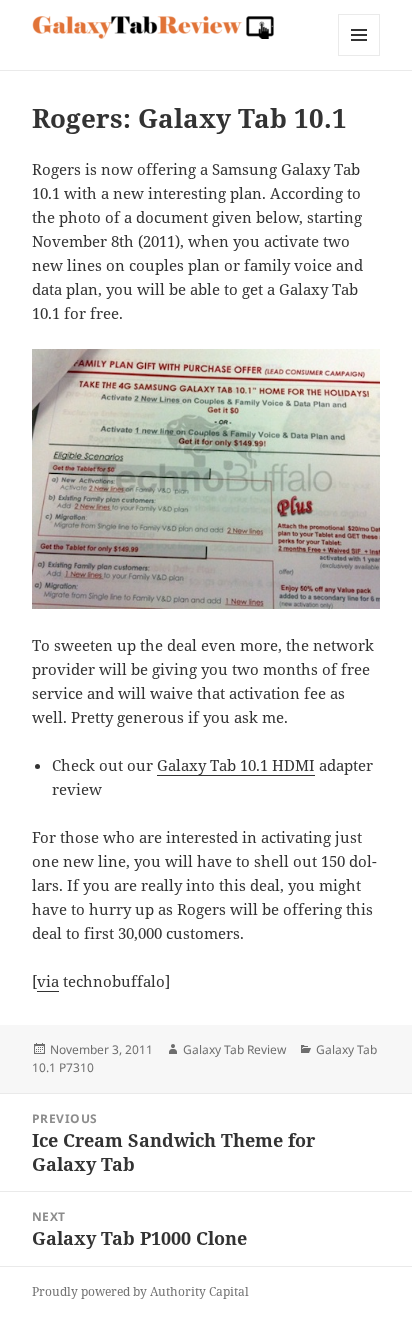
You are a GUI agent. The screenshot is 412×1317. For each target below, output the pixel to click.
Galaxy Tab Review (234, 1049)
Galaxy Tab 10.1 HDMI (236, 765)
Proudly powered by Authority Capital (140, 1291)
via (48, 981)
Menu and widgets (359, 55)
